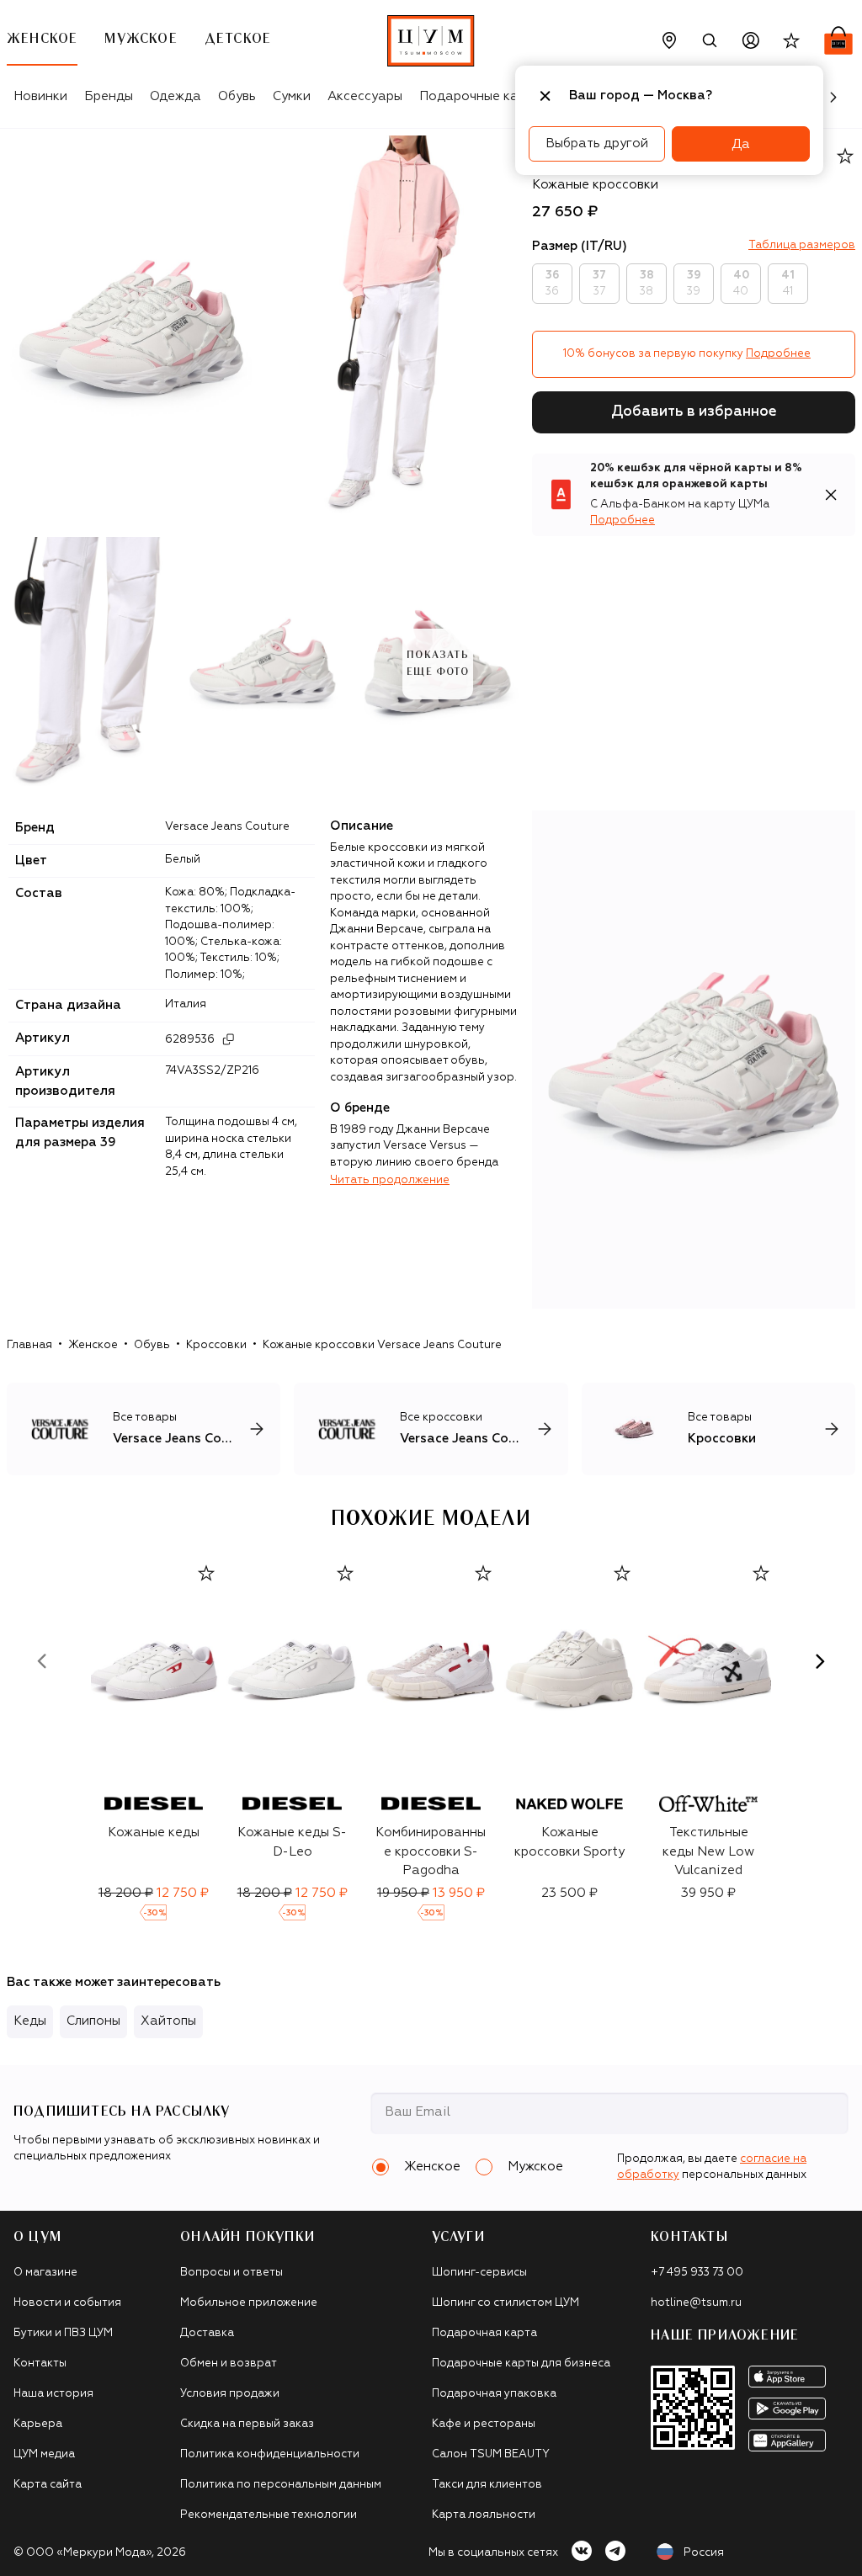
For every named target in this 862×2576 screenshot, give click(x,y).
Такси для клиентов (487, 2485)
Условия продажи (230, 2394)
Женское (93, 1345)
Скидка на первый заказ (247, 2424)
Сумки (292, 96)
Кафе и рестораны (484, 2424)
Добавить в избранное (694, 412)
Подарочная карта (484, 2333)
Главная (29, 1345)
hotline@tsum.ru (696, 2303)
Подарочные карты (480, 96)
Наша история (53, 2394)
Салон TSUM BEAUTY (491, 2454)
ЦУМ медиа (44, 2454)
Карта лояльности (484, 2515)
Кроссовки (216, 1345)
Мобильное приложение (249, 2303)
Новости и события (67, 2303)
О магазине (45, 2273)
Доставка (207, 2333)
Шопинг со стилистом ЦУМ (505, 2303)
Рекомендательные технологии (269, 2515)
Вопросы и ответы (231, 2273)
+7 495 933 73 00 (697, 2273)
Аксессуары (365, 96)
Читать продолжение (390, 1180)
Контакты (40, 2364)
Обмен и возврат (229, 2364)
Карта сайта (48, 2485)
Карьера (38, 2424)
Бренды (109, 96)
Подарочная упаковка (494, 2394)
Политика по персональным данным (281, 2485)
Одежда (176, 96)
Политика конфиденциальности (270, 2454)
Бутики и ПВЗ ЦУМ (63, 2333)
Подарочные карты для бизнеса (521, 2364)
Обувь (237, 96)
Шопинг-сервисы (479, 2273)
